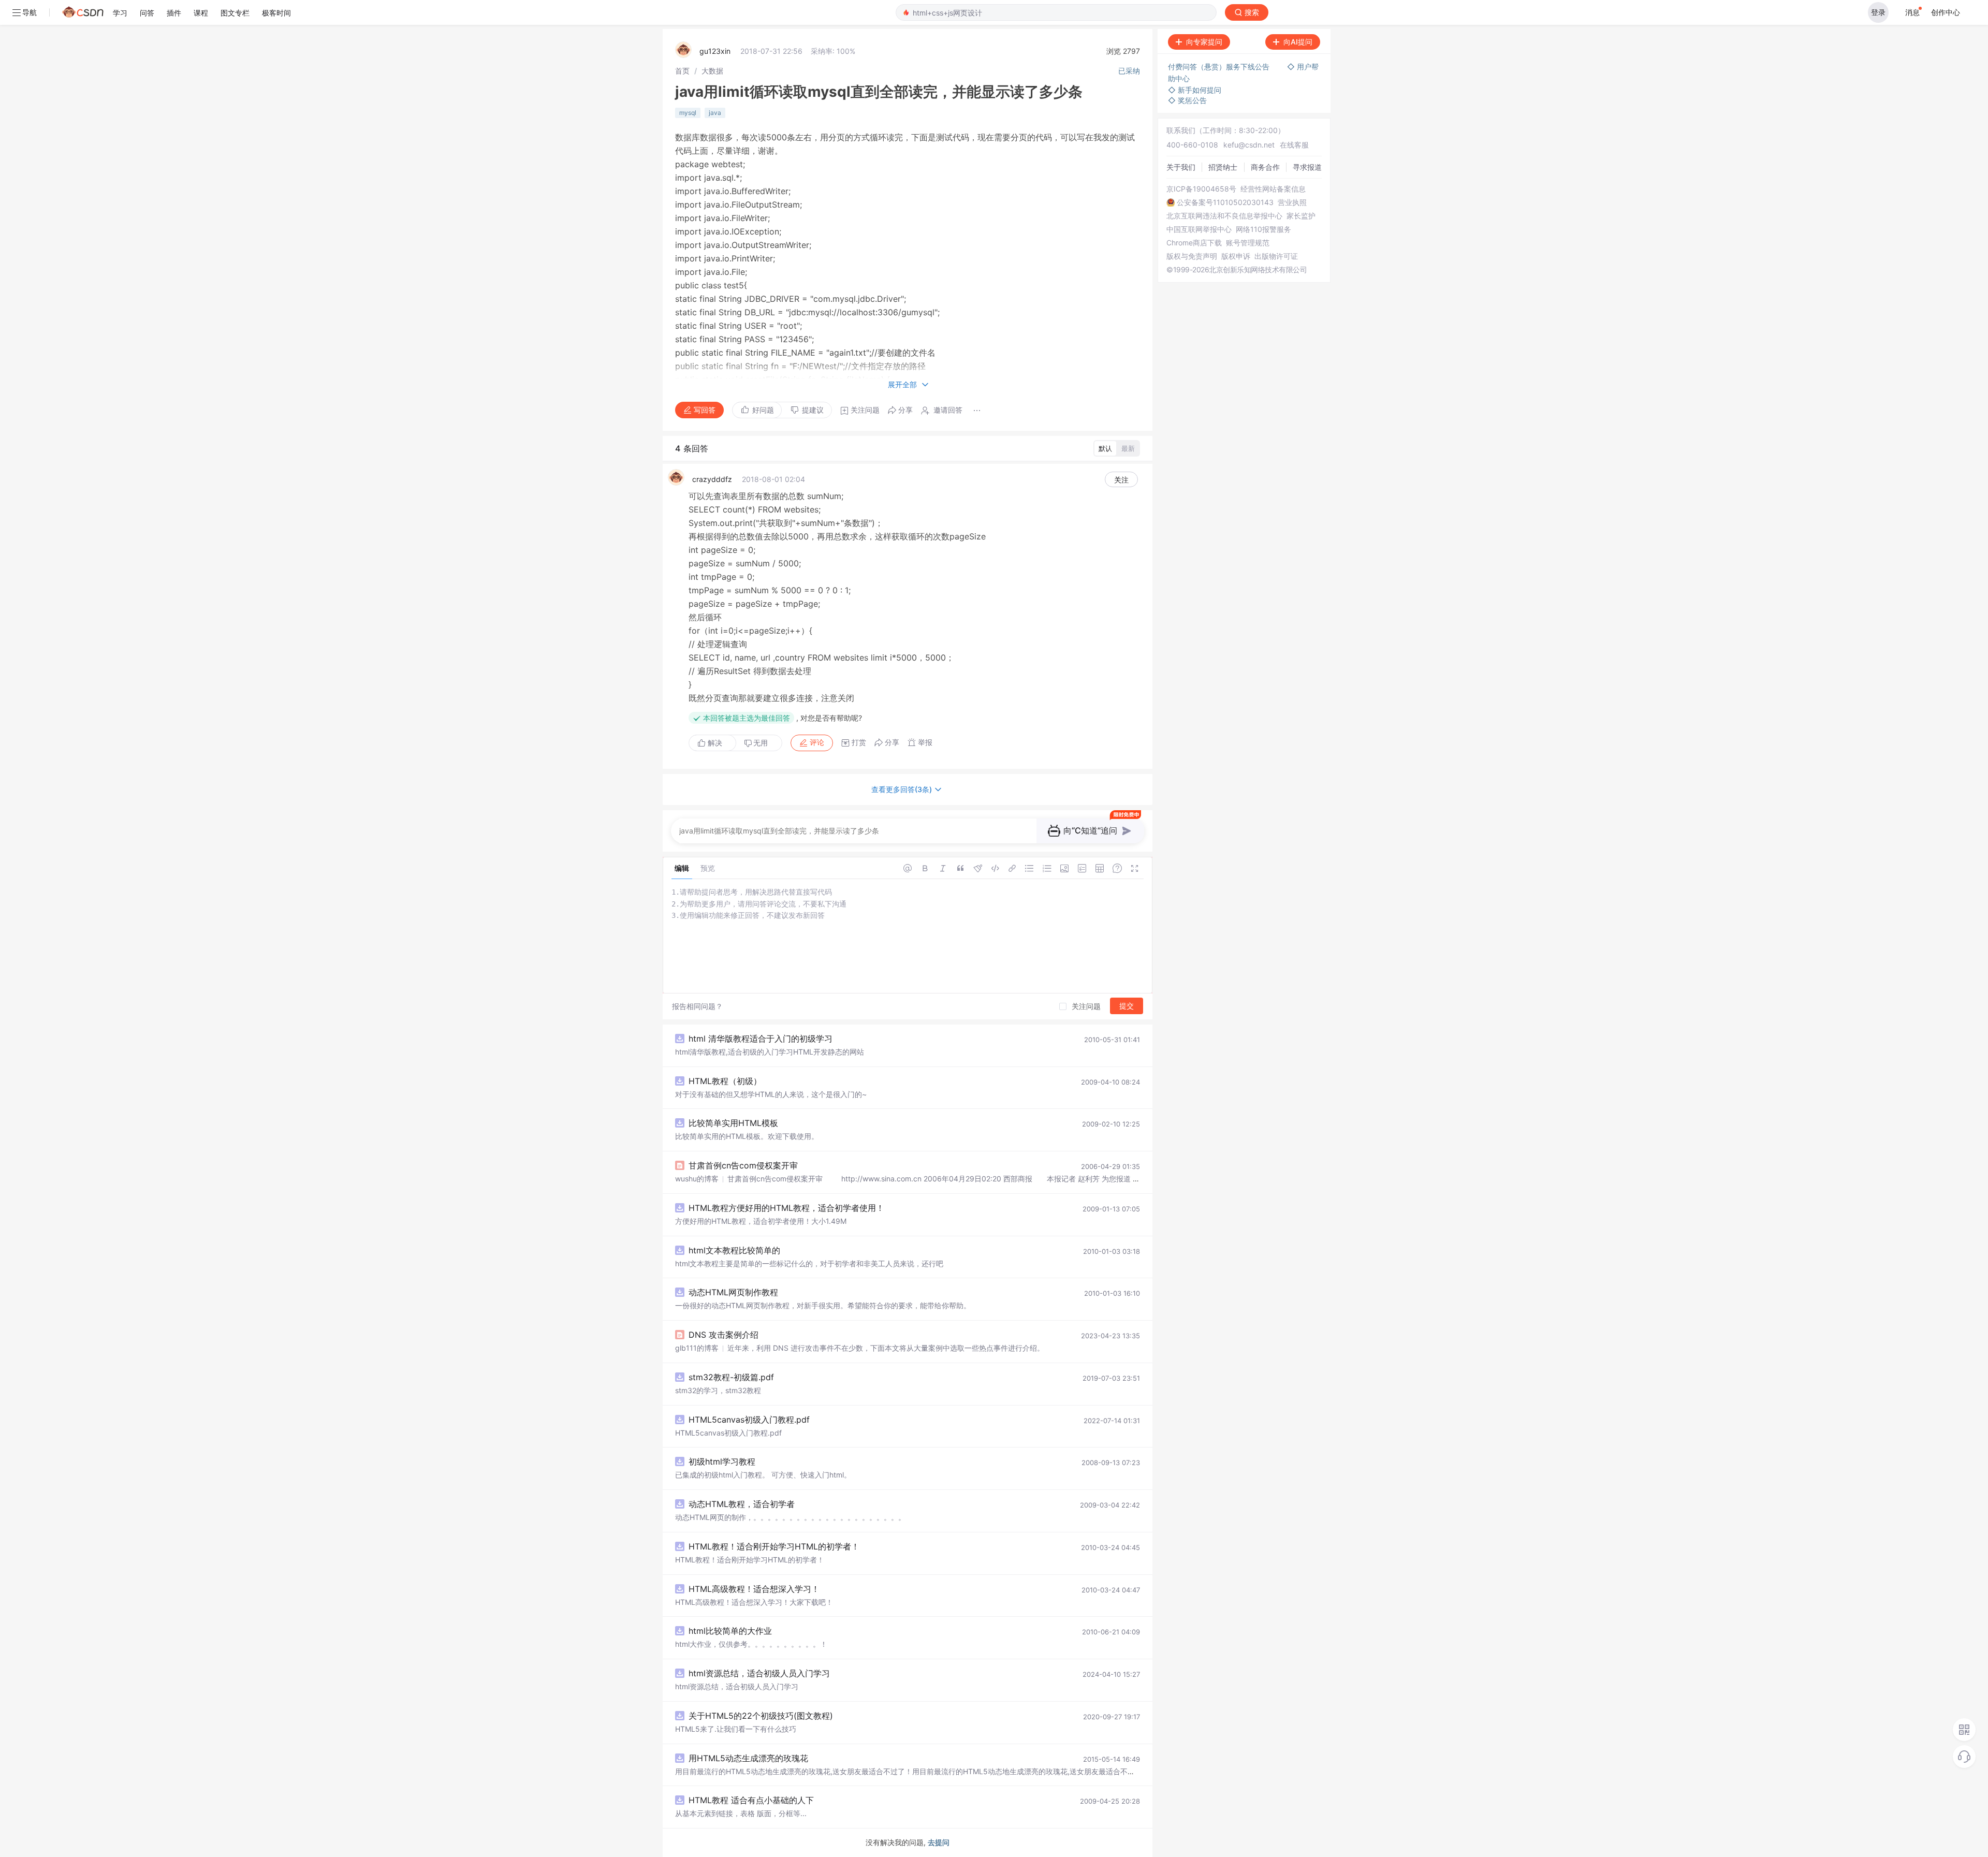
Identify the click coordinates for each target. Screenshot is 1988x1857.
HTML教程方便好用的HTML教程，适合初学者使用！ (786, 1208)
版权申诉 (1236, 256)
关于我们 (1181, 167)
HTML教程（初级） (725, 1081)
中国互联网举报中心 (1199, 229)
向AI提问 (1298, 42)
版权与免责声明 (1192, 256)
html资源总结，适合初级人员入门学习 (759, 1673)
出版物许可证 (1276, 256)
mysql (688, 113)
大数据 (712, 71)
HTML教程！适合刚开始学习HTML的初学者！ (774, 1546)
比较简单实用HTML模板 (733, 1123)
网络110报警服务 (1263, 229)
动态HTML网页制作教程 (733, 1292)
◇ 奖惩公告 (1187, 100)
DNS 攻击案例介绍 (723, 1335)
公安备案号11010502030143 (1225, 202)
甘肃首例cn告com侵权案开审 (743, 1165)
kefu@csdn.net (1249, 145)
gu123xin (715, 51)
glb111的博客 (697, 1348)
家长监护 (1301, 216)
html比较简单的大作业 (730, 1631)
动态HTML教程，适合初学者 (742, 1504)
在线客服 (1294, 145)
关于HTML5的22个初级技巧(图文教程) (761, 1716)
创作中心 (1946, 12)
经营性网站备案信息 (1273, 189)
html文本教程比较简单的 (734, 1250)
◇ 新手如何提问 (1195, 90)
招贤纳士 (1223, 167)
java (715, 113)
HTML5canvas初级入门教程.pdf (749, 1420)
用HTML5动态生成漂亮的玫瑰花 (748, 1758)
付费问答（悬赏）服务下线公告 (1220, 67)
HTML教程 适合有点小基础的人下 (751, 1800)
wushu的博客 (697, 1179)
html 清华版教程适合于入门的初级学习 (761, 1039)
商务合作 (1265, 167)
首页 (682, 71)
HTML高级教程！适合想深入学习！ (754, 1589)
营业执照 (1292, 202)
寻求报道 (1307, 167)
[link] (682, 71)
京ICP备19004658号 (1201, 189)
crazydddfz (712, 479)
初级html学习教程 (722, 1461)
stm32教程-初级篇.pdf (731, 1377)
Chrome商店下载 (1194, 243)
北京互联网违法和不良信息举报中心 (1224, 216)
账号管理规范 (1248, 243)
